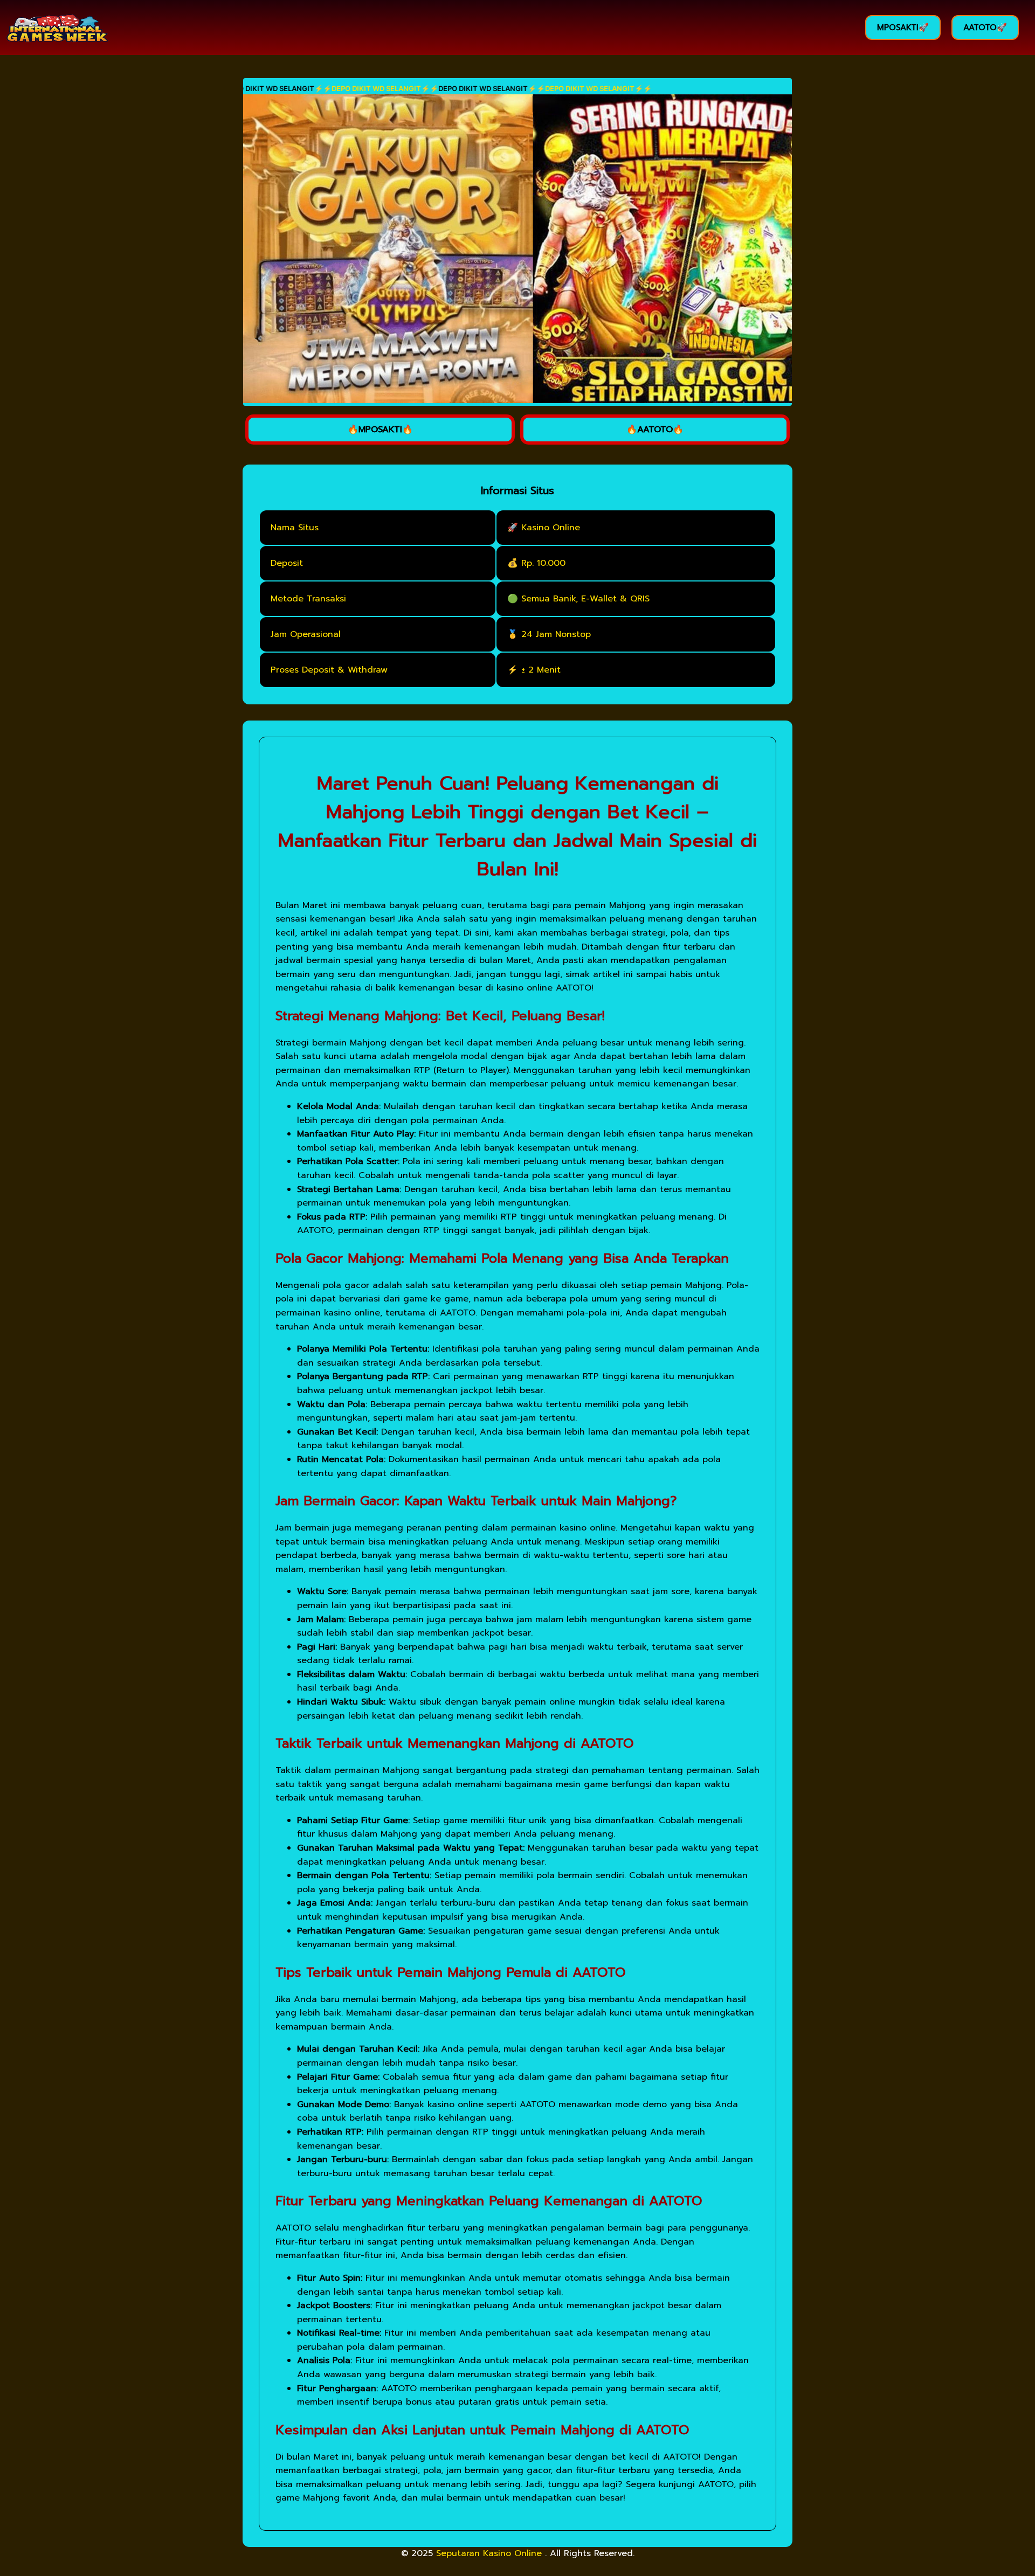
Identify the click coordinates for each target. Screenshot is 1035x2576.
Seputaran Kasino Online (491, 2553)
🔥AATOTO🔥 (655, 430)
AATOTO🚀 (985, 27)
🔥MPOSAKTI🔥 (380, 430)
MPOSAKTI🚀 (903, 27)
